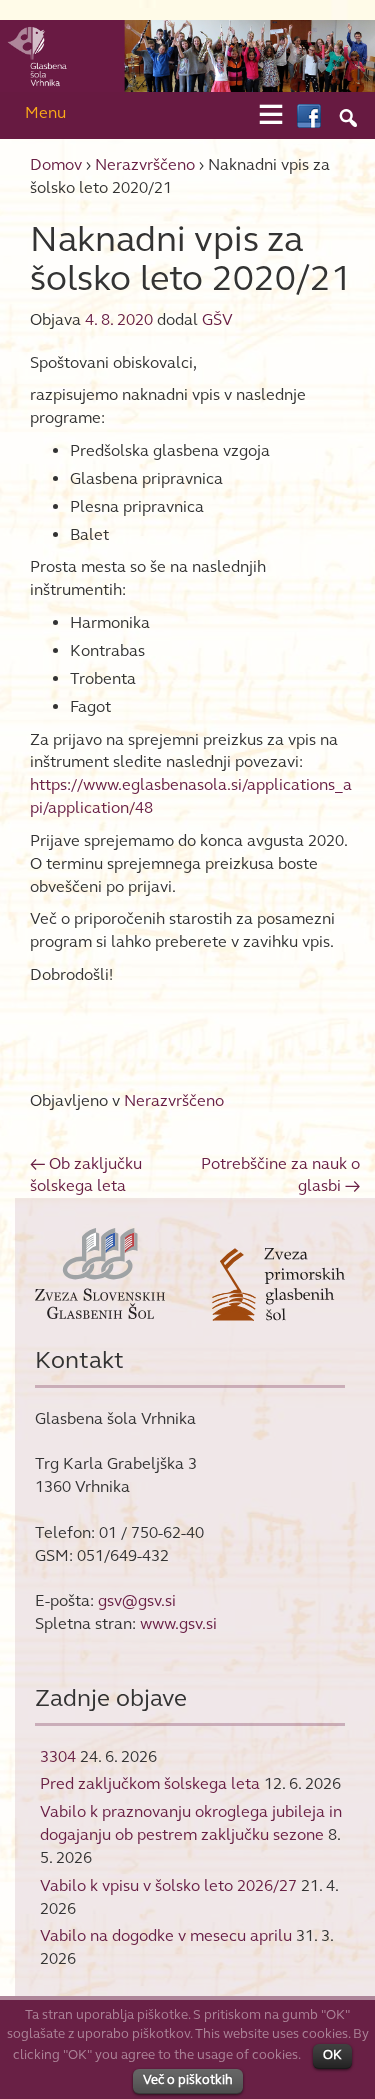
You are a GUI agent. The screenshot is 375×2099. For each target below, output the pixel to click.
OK (332, 2055)
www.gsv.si (178, 1623)
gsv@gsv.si (137, 1600)
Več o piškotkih (188, 2080)
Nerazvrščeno (145, 164)
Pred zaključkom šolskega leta (150, 1783)
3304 (58, 1756)
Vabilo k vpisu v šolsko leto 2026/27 (168, 1885)
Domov (56, 164)
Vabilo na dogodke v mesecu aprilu (166, 1935)
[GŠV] (187, 54)
